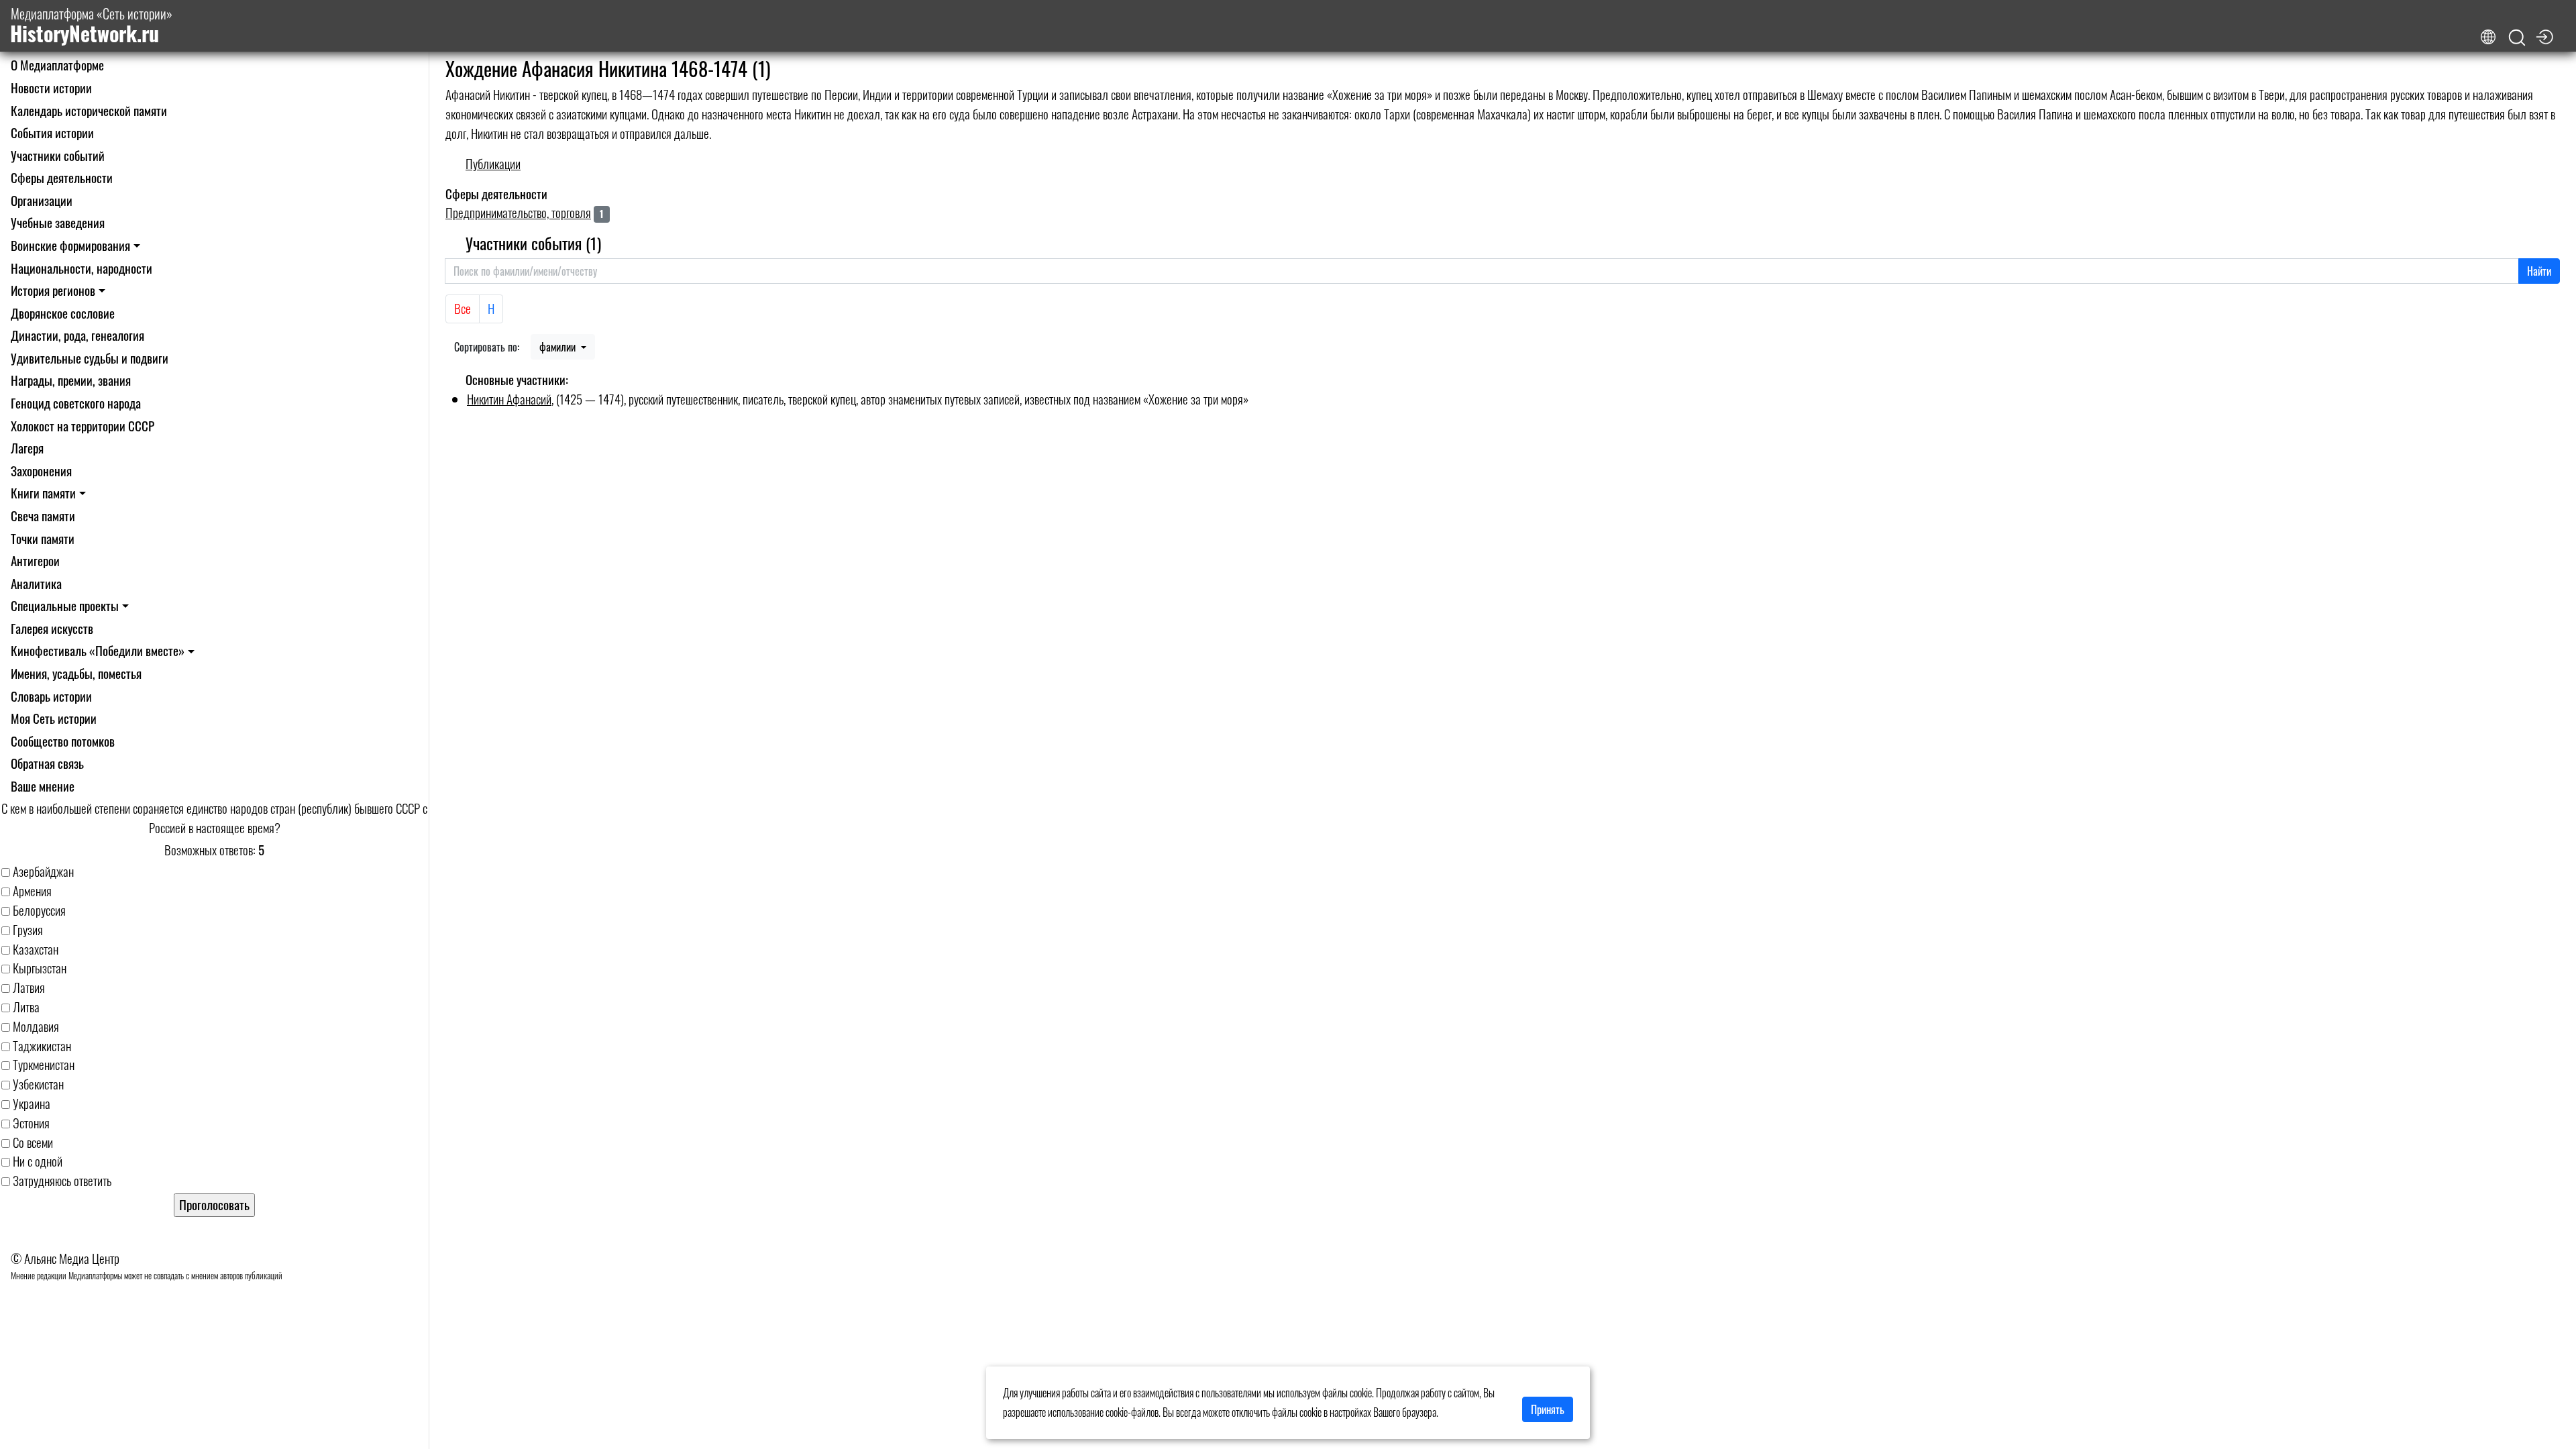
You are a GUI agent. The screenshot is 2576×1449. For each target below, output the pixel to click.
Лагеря (27, 448)
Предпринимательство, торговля (518, 212)
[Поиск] (2517, 38)
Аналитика (36, 583)
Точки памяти (43, 538)
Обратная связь (47, 763)
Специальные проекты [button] (65, 605)
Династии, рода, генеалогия (77, 335)
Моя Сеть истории (54, 718)
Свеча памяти (43, 516)
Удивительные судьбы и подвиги (90, 358)
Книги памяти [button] (43, 493)
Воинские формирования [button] (70, 245)
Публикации (493, 163)
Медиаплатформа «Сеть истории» (91, 26)
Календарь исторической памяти (89, 110)
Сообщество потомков (63, 741)
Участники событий (58, 155)
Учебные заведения (58, 222)
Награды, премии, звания (71, 380)
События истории (52, 132)
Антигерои (35, 560)
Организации (42, 200)
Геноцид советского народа (76, 403)
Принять (1548, 1409)
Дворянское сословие (63, 313)
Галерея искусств (52, 628)
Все (463, 308)
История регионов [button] (53, 290)
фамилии (559, 347)
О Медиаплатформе (57, 65)
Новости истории (51, 88)
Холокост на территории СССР (83, 426)
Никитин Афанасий (509, 399)
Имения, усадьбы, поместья (76, 673)
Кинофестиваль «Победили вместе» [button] (98, 650)
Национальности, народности (82, 268)
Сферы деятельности (62, 177)
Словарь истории (51, 696)
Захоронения (41, 471)
